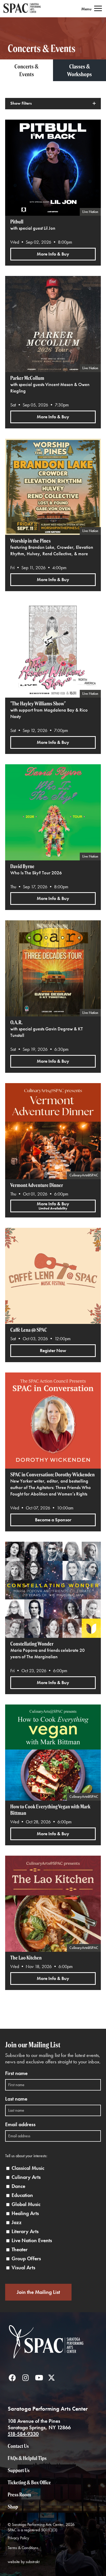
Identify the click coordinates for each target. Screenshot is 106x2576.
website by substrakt (24, 2562)
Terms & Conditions (23, 2548)
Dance (18, 2186)
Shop (13, 2507)
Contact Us (18, 2446)
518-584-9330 (23, 2434)
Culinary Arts (26, 2177)
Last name (16, 2099)
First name (16, 2073)
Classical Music (28, 2168)
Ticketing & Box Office (29, 2482)
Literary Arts (25, 2231)
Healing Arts (25, 2213)
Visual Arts (23, 2268)
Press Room (19, 2494)
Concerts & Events (26, 70)
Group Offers (26, 2259)
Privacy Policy (18, 2538)
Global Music (26, 2204)
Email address (20, 2124)
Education (22, 2195)
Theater (20, 2250)
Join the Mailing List (38, 2292)
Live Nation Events (32, 2240)
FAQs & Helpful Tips (27, 2458)
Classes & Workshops (79, 70)
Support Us (19, 2470)
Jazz (17, 2222)
